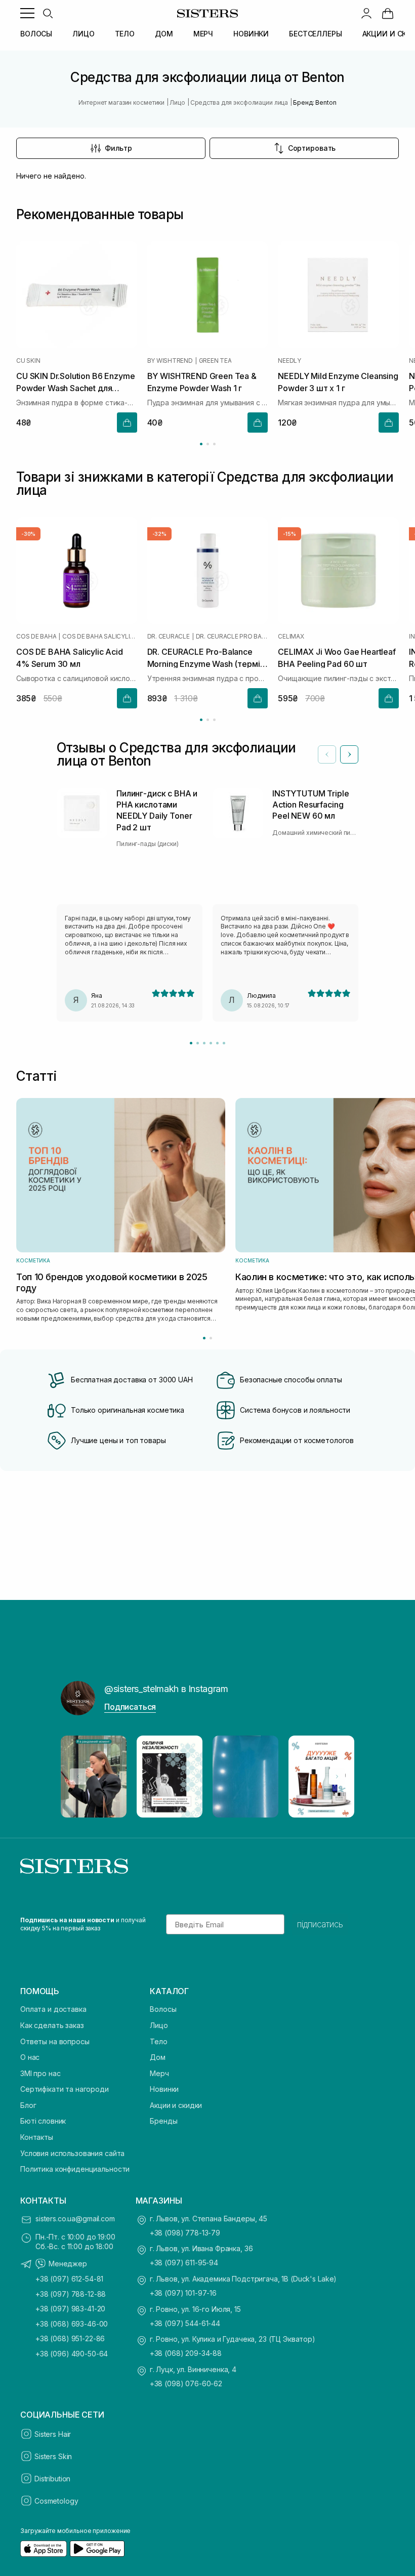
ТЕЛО (125, 34)
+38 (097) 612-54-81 (69, 2279)
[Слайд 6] (224, 1043)
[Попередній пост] (78, 1777)
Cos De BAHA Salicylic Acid (100, 637)
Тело (158, 2041)
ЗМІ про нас (40, 2073)
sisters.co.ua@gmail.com (75, 2219)
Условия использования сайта (72, 2153)
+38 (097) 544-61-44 (185, 2323)
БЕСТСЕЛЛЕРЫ (315, 34)
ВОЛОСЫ (36, 34)
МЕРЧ (203, 34)
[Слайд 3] (204, 1043)
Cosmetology (56, 2501)
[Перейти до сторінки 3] (214, 444)
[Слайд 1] (191, 1043)
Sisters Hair (53, 2434)
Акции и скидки (176, 2105)
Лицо (159, 2025)
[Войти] (366, 13)
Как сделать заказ (52, 2025)
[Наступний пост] (337, 1777)
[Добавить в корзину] (127, 423)
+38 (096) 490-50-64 (72, 2354)
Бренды (163, 2121)
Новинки (164, 2089)
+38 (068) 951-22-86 (70, 2338)
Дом (158, 2057)
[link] (388, 13)
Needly (289, 361)
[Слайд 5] (217, 1043)
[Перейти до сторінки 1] (201, 444)
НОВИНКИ (251, 34)
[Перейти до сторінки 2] (208, 444)
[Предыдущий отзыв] (327, 754)
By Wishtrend (170, 361)
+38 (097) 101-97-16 (183, 2293)
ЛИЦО (83, 34)
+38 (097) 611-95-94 (184, 2263)
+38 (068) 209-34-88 (186, 2353)
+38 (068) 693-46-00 (72, 2324)
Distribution (52, 2479)
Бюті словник (43, 2121)
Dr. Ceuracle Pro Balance (232, 637)
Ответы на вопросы (55, 2041)
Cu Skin (28, 361)
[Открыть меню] (27, 13)
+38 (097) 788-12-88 (71, 2294)
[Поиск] (48, 13)
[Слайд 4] (211, 1043)
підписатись (320, 1924)
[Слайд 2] (198, 1043)
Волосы (163, 2009)
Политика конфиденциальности (75, 2169)
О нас (30, 2057)
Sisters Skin (53, 2456)
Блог (28, 2105)
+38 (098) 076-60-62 (186, 2383)
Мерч (159, 2073)
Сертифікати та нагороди (65, 2089)
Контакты (37, 2137)
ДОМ (164, 34)
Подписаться (130, 1707)
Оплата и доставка (53, 2009)
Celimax (291, 637)
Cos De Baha (36, 637)
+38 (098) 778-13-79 (185, 2233)
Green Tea (215, 361)
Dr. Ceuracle (169, 637)
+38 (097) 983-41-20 (70, 2309)
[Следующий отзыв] (349, 754)
